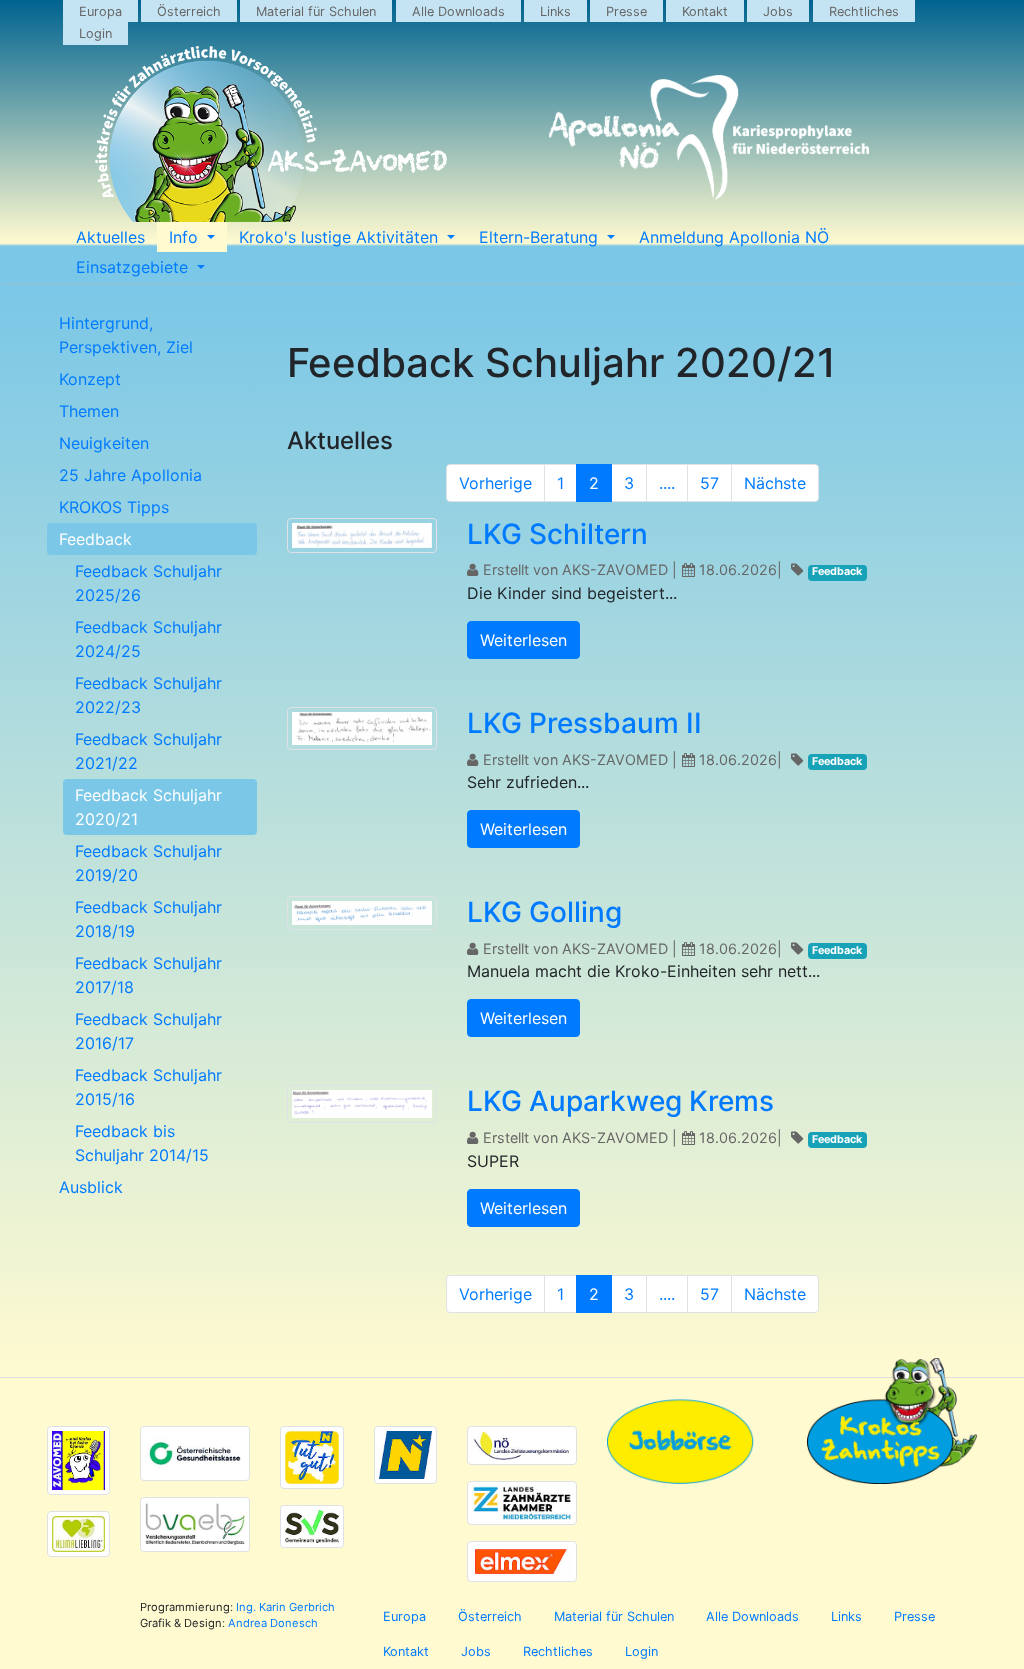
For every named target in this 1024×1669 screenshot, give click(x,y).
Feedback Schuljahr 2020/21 (148, 807)
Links (555, 11)
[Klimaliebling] (78, 1533)
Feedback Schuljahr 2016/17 (148, 1031)
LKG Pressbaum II (584, 723)
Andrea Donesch (273, 1623)
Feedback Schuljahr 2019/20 (148, 863)
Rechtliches (864, 11)
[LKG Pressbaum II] (362, 731)
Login (95, 33)
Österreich (189, 11)
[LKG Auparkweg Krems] (362, 1107)
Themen (89, 411)
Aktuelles (110, 237)
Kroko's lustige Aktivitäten (341, 237)
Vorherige (495, 483)
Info (186, 237)
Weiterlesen (523, 640)
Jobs (778, 11)
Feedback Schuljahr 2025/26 (148, 583)
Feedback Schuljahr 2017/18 (148, 975)
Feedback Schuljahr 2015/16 (148, 1087)
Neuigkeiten (104, 443)
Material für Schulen (316, 11)
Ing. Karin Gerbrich (285, 1607)
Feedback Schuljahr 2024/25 (148, 639)
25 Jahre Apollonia (130, 475)
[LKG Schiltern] (362, 538)
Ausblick (91, 1187)
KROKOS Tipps (114, 507)
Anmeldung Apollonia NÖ (734, 237)
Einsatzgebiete (134, 267)
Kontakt (705, 11)
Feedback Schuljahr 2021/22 (148, 751)
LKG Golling (544, 912)
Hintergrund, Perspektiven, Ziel (126, 335)
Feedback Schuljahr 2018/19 (148, 919)
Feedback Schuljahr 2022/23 (148, 695)
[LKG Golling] (362, 916)
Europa (100, 11)
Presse (626, 11)
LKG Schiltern (557, 534)
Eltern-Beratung (541, 237)
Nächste (775, 483)
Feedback (95, 539)
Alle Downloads (458, 11)
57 (709, 483)
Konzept (90, 379)
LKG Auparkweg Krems (620, 1101)
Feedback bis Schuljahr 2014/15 (142, 1143)
